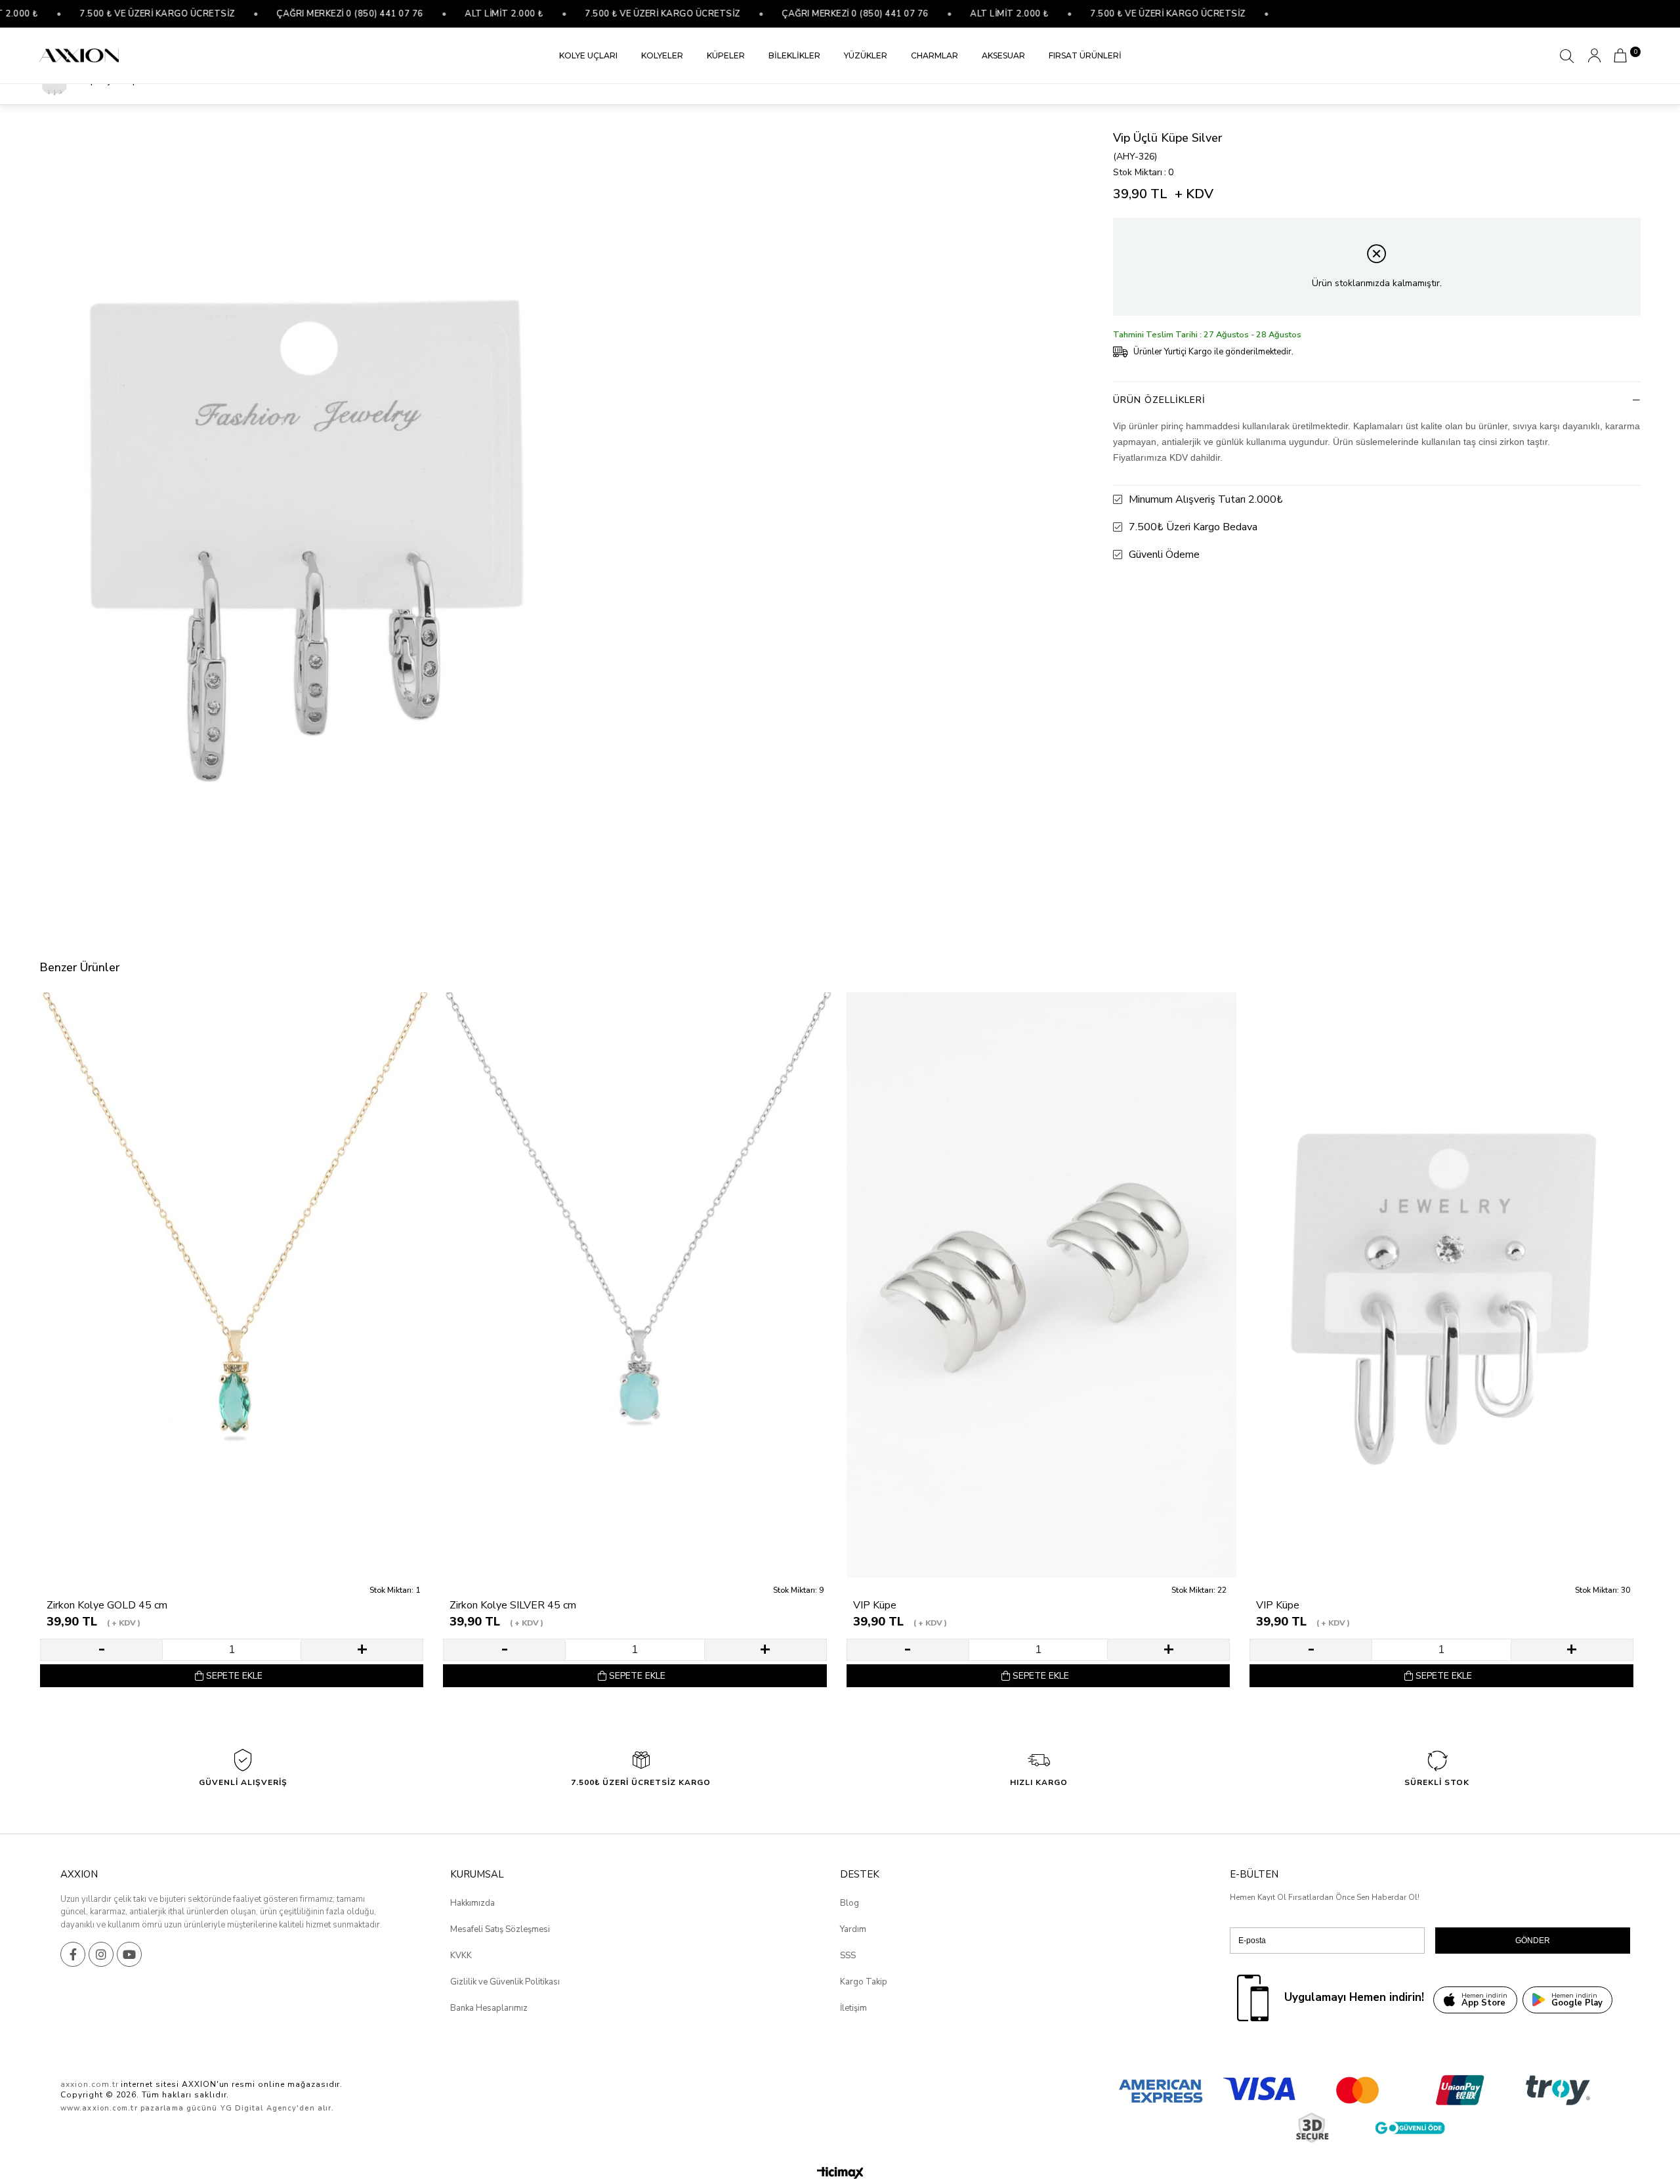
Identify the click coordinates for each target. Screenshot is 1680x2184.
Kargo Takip (864, 1982)
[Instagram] (101, 1954)
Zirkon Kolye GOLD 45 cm (107, 1606)
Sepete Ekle (234, 1676)
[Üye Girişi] (1594, 55)
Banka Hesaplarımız (489, 2008)
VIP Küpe (875, 1606)
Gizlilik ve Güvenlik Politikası (505, 1982)
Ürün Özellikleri (1159, 400)
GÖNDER (1533, 1941)
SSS (848, 1956)
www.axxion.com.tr (99, 2108)
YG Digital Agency (259, 2108)
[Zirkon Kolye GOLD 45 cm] (235, 1285)
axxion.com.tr (89, 2084)
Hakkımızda (472, 1903)
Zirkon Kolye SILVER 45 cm (513, 1606)
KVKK (461, 1956)
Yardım (853, 1929)
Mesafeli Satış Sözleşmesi (500, 1929)
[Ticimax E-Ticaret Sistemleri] (840, 2174)
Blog (850, 1903)
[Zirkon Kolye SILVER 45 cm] (638, 1285)
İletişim (853, 2008)
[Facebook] (73, 1954)
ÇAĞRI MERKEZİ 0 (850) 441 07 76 (287, 14)
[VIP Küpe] (1041, 1285)
